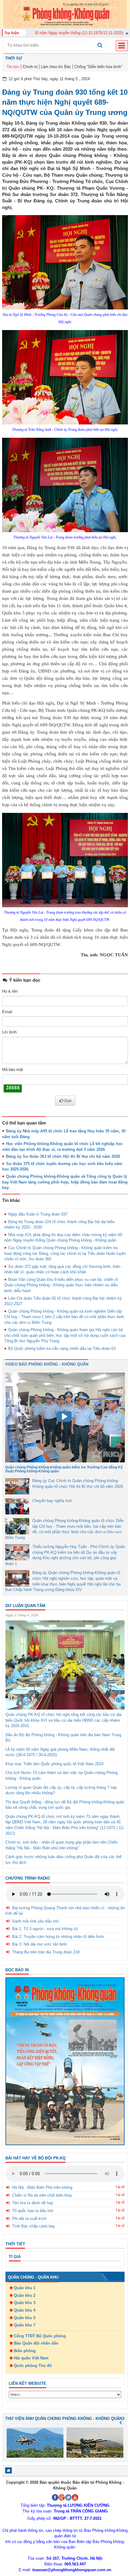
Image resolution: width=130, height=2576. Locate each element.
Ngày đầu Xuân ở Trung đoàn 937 (38, 1214)
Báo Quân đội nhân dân (36, 2343)
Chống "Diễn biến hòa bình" (98, 67)
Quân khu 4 (25, 2310)
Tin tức (13, 67)
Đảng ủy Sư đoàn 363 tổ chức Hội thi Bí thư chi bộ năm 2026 (63, 1156)
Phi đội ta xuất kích (29, 2219)
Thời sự (14, 58)
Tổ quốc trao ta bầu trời (33, 2211)
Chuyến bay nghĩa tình (52, 1501)
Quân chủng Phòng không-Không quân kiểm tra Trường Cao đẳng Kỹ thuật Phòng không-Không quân (64, 1469)
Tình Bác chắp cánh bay (34, 2226)
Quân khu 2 (25, 2295)
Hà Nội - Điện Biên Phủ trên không (42, 2187)
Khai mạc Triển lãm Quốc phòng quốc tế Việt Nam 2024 (54, 1764)
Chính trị (30, 67)
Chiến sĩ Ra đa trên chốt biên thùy (42, 2195)
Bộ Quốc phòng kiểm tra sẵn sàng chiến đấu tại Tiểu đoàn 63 (62, 1349)
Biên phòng (25, 2351)
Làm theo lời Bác (56, 67)
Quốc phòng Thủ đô (33, 2366)
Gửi (68, 1101)
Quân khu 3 (25, 2303)
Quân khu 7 (25, 2325)
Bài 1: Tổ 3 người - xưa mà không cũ (45, 1929)
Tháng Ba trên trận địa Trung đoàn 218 (46, 1952)
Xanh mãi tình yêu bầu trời (36, 1921)
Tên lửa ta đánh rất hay (33, 2203)
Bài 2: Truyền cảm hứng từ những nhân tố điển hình (58, 1937)
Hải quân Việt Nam (31, 2358)
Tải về (120, 2187)
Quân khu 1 (25, 2288)
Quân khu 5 (25, 2318)
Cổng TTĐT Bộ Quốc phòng (40, 2336)
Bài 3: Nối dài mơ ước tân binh (39, 1944)
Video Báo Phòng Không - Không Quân (47, 1364)
